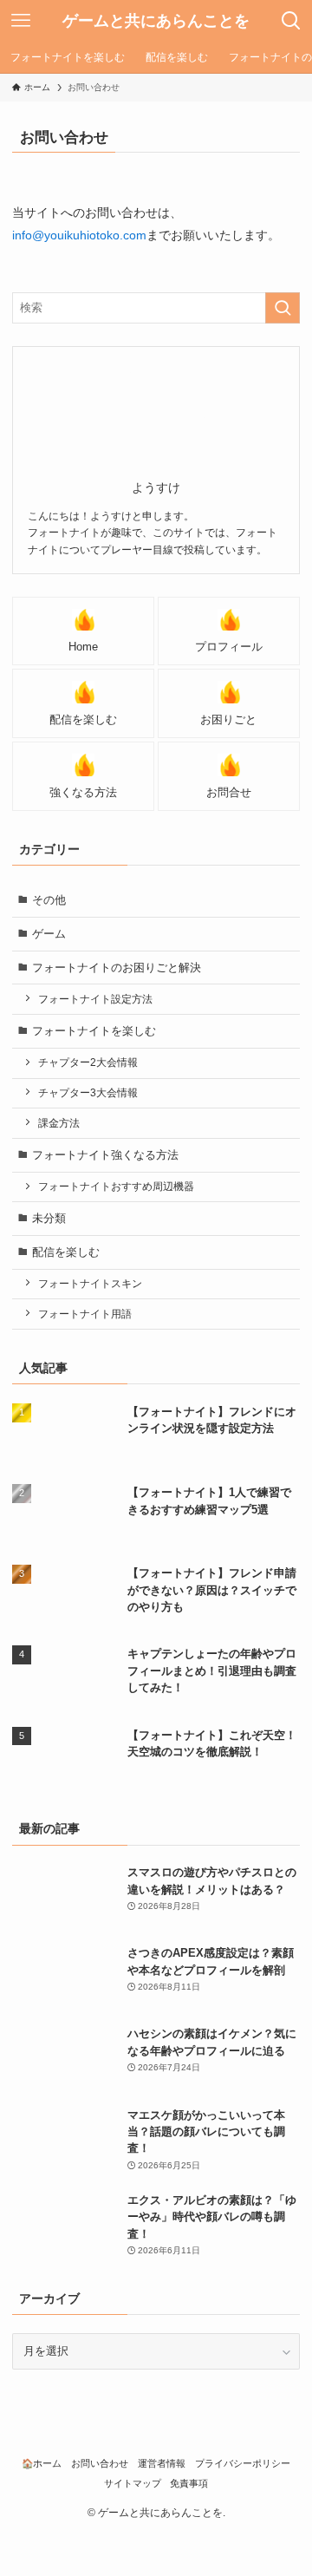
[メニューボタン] (21, 21)
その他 (49, 900)
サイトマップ (133, 2483)
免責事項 (189, 2483)
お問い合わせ (100, 2463)
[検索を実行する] (283, 308)
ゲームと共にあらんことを (156, 21)
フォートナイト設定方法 (95, 999)
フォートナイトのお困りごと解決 (117, 968)
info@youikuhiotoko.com (79, 235)
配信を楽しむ (66, 1252)
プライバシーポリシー (243, 2463)
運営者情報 (162, 2463)
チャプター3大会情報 (88, 1092)
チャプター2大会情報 (88, 1062)
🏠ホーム (42, 2463)
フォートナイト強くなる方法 (105, 1155)
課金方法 (59, 1123)
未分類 (49, 1218)
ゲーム (49, 934)
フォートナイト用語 (85, 1314)
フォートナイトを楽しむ (94, 1031)
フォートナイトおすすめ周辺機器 (116, 1186)
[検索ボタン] (291, 21)
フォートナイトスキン (90, 1283)
